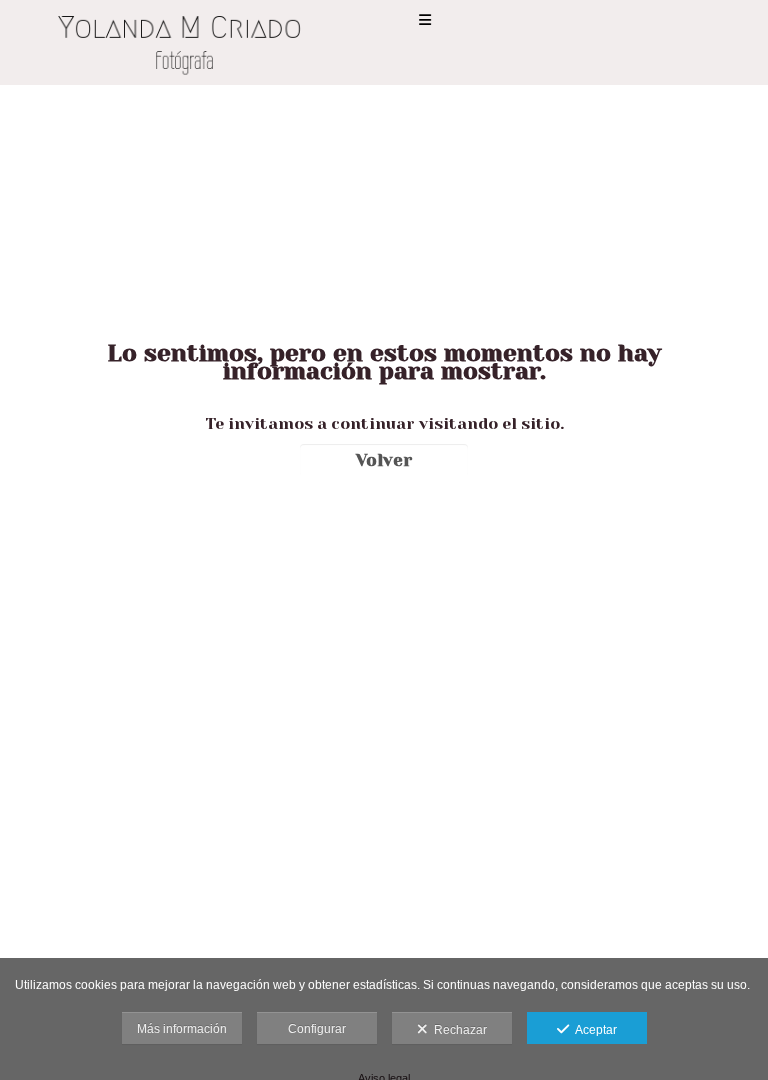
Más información (182, 1029)
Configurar (317, 1029)
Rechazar (457, 1030)
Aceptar (593, 1030)
